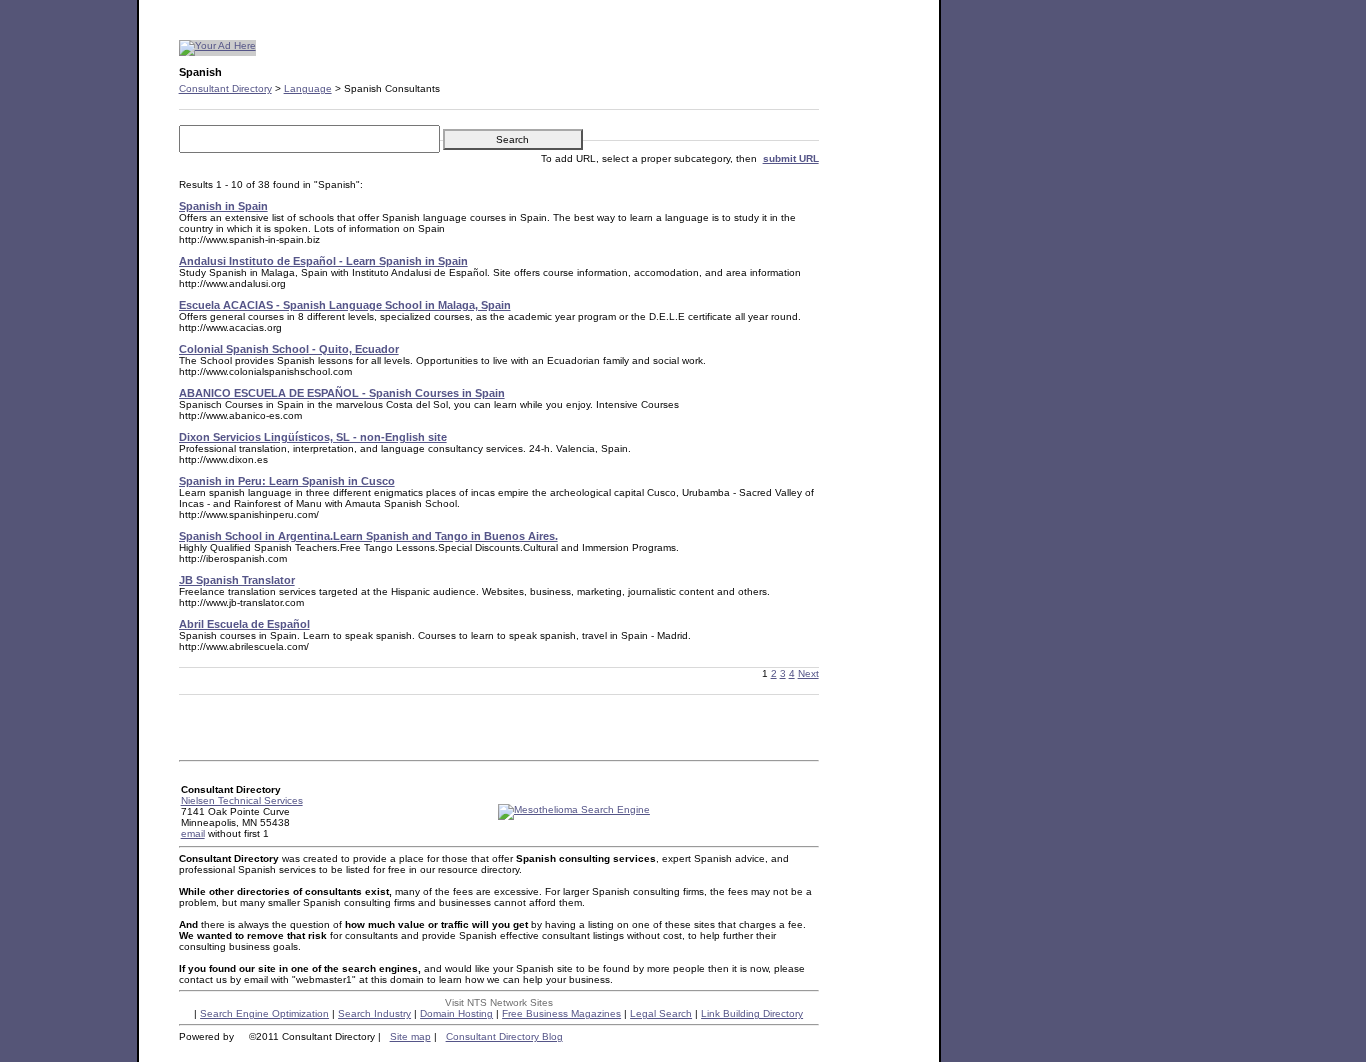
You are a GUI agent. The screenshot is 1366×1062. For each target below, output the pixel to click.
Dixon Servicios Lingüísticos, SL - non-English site (313, 437)
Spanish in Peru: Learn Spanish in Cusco (287, 481)
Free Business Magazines (561, 1013)
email (193, 833)
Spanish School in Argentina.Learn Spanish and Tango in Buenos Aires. (368, 536)
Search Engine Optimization (264, 1013)
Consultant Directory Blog (504, 1036)
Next (808, 673)
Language (308, 88)
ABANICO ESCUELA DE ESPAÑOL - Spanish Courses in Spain (342, 393)
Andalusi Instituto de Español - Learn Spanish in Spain (323, 261)
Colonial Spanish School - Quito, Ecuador (289, 349)
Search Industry (374, 1013)
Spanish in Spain (223, 206)
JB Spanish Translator (237, 580)
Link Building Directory (752, 1013)
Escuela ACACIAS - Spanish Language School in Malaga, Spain (345, 305)
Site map (410, 1036)
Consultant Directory (225, 88)
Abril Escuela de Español (244, 624)
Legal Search (661, 1013)
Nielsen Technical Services (242, 800)
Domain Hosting (456, 1013)
